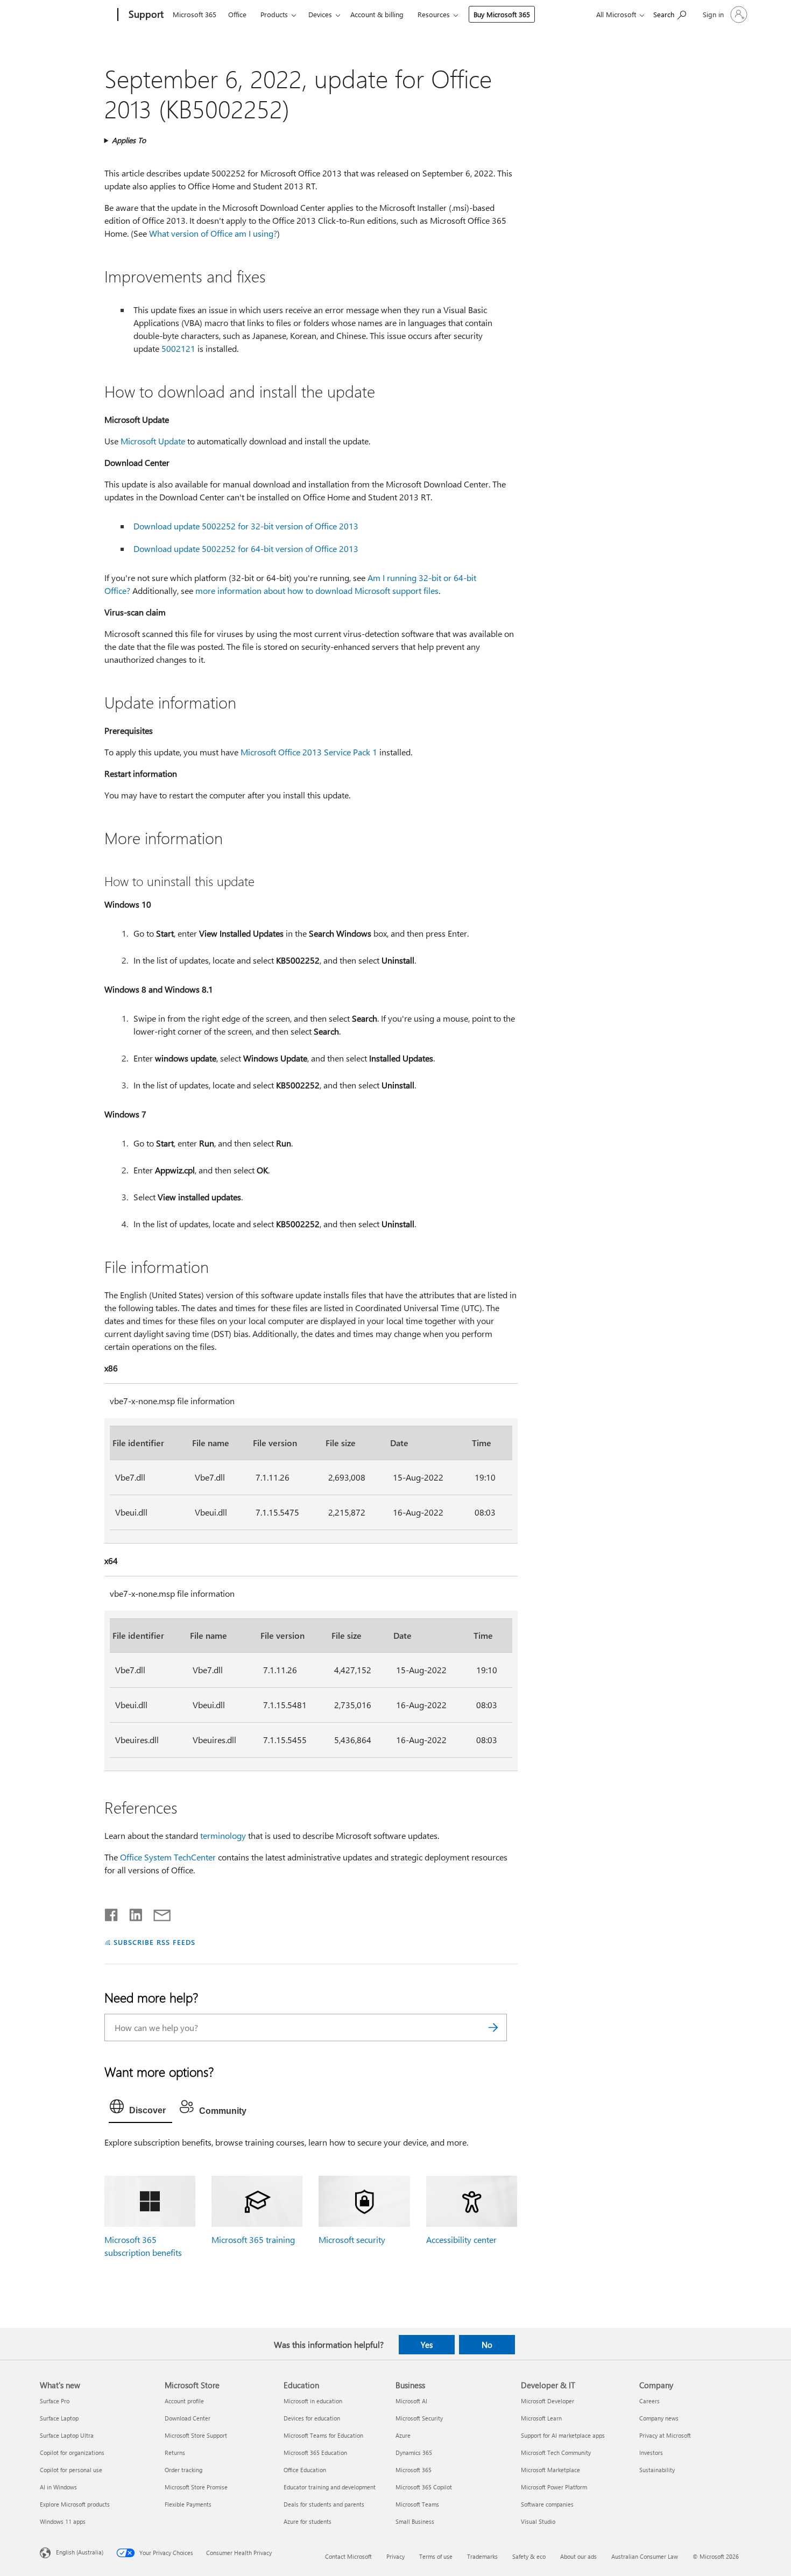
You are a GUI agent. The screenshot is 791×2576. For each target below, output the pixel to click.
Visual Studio (538, 2521)
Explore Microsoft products (75, 2504)
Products (274, 14)
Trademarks (482, 2556)
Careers (649, 2401)
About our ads (578, 2556)
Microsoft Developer (548, 2401)
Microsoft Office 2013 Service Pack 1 (309, 752)
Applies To (129, 140)
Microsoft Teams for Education (323, 2435)
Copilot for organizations (72, 2453)
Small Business (415, 2521)
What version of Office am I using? (213, 233)
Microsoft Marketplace (550, 2470)
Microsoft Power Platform (554, 2487)
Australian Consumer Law (645, 2556)
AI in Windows (58, 2487)
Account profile (184, 2401)
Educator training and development (330, 2487)
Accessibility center (461, 2239)
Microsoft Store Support (196, 2435)
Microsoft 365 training (253, 2239)
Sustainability (657, 2470)
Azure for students (308, 2521)
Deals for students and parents (324, 2504)
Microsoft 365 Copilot (424, 2487)
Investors (651, 2453)
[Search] (493, 2027)
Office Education (305, 2470)
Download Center (188, 2418)
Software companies (547, 2504)
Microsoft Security (419, 2418)
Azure (403, 2435)
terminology (223, 1835)
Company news (659, 2418)
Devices (320, 14)
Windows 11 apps (63, 2521)
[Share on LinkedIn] (132, 1913)
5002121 (179, 348)
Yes (427, 2345)
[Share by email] (157, 1913)
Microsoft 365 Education (315, 2453)
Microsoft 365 (195, 14)
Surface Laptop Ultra (67, 2435)
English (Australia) (80, 2552)
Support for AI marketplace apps (563, 2435)
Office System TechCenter (169, 1857)
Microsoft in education (313, 2401)
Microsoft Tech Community (556, 2453)
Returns (175, 2453)
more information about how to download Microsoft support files (317, 590)
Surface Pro (55, 2401)
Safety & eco (529, 2556)
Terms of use (436, 2556)
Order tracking (183, 2470)
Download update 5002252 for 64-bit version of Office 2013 (246, 549)
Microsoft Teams (417, 2504)
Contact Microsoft (348, 2556)
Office (237, 14)
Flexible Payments (188, 2504)
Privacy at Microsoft (665, 2435)
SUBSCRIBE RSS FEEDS (154, 1942)
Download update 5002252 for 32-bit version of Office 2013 (246, 526)
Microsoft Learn (541, 2418)
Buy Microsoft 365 (502, 14)
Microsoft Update (154, 441)
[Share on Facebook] (112, 1913)
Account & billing (377, 14)
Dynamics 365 (414, 2453)
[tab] (140, 2109)
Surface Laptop (59, 2418)
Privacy (395, 2556)
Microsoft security (352, 2239)
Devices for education (312, 2418)
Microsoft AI (411, 2401)
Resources (434, 14)
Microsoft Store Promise (196, 2487)
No (487, 2345)
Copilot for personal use (71, 2470)
